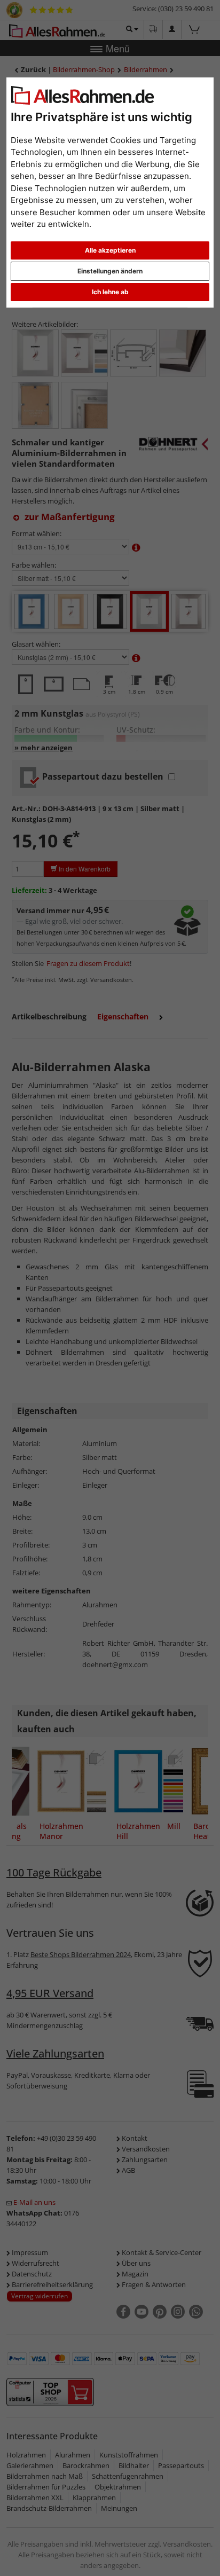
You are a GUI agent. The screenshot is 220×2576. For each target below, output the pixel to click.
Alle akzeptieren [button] (110, 250)
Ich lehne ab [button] (110, 292)
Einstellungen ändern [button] (110, 271)
